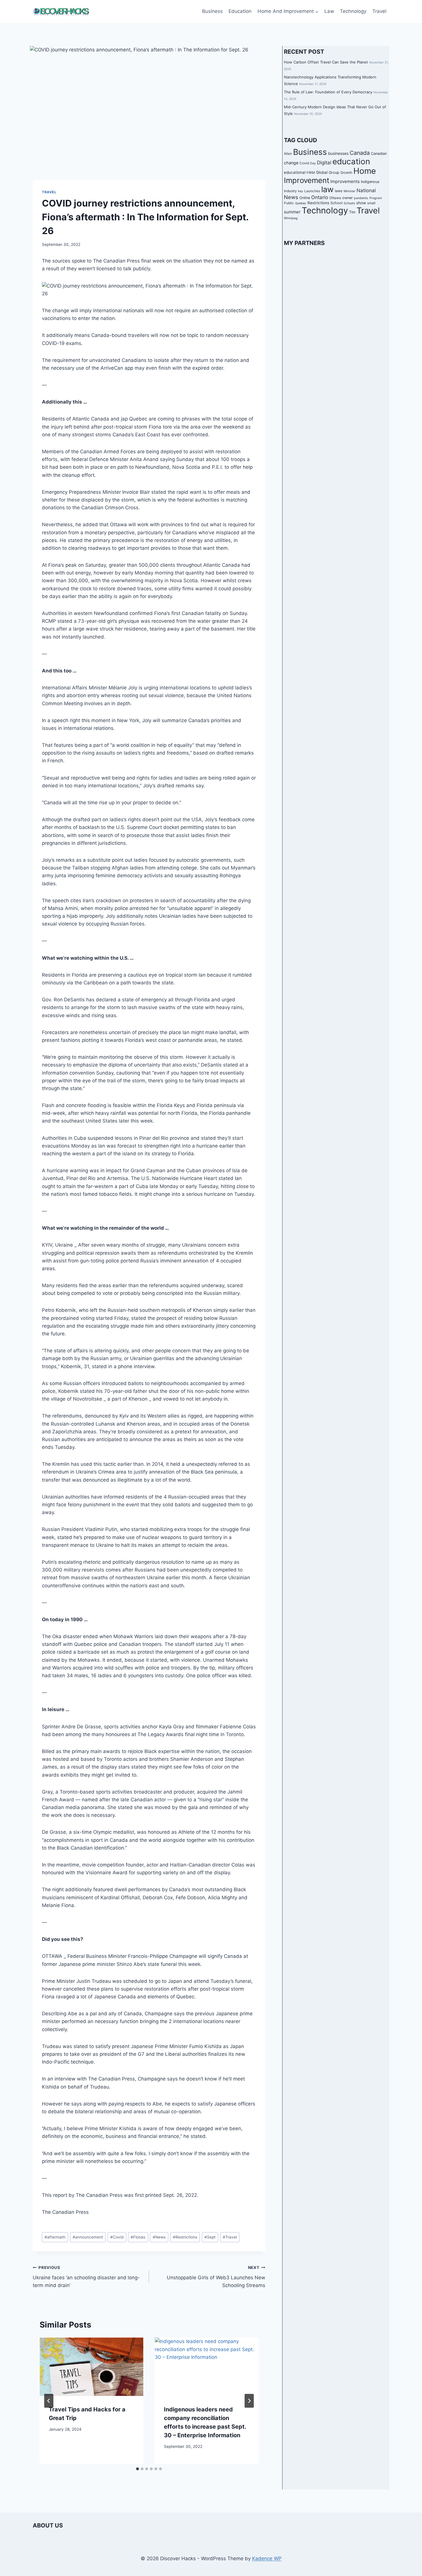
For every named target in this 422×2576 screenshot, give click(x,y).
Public (289, 203)
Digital (324, 163)
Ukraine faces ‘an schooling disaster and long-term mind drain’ (86, 2277)
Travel (379, 11)
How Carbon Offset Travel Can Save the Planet (326, 62)
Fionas (138, 2237)
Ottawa (335, 198)
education (351, 161)
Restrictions (185, 2237)
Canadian (379, 154)
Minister (350, 191)
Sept (210, 2237)
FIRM (311, 173)
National (366, 190)
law (327, 189)
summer (292, 212)
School (336, 203)
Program (376, 198)
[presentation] (91, 2367)
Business (212, 11)
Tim (352, 212)
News (159, 2237)
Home (365, 171)
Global (322, 172)
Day (313, 163)
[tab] (138, 2469)
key (301, 191)
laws (339, 191)
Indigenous (370, 182)
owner (348, 198)
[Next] (249, 2401)
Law (329, 11)
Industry (290, 191)
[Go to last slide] (49, 2401)
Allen (288, 154)
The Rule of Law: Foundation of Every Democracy (328, 92)
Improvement (307, 180)
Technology (353, 11)
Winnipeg (291, 218)
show (361, 203)
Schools (349, 203)
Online (305, 198)
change (291, 163)
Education (240, 11)
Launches (312, 191)
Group (334, 172)
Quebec (301, 203)
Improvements (345, 181)
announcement (88, 2237)
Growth (346, 173)
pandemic (361, 198)
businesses (338, 153)
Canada (360, 153)
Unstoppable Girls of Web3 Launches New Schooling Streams (216, 2277)
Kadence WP (267, 2558)
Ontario (320, 197)
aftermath (55, 2237)
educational (295, 172)
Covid (117, 2237)
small (371, 203)
